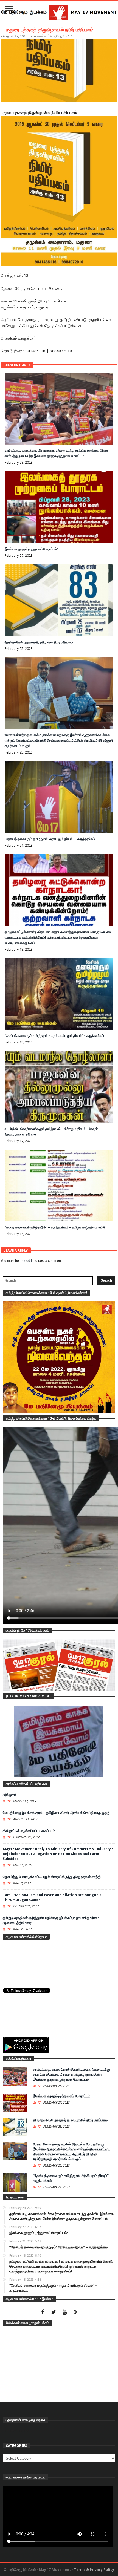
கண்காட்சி (45, 36)
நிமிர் (58, 36)
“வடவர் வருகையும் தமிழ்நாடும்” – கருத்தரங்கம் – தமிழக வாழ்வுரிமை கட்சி (55, 1227)
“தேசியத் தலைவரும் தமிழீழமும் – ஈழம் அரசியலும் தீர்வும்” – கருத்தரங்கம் (54, 1036)
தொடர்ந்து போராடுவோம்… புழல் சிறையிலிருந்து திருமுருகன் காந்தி (52, 1877)
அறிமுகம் (10, 1795)
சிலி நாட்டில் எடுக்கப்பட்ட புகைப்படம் (29, 1831)
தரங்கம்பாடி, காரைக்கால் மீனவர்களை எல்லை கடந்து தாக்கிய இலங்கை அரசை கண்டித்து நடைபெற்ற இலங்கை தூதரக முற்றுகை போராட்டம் (71, 2074)
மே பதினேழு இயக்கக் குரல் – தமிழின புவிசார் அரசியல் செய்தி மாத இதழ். (57, 1813)
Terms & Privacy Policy (94, 2570)
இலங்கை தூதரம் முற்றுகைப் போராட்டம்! (31, 549)
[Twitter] (54, 2313)
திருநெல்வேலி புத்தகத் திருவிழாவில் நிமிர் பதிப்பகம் (39, 642)
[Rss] (76, 2313)
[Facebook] (43, 2313)
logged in (27, 1261)
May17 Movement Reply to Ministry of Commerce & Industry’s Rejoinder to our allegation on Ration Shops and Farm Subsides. (58, 1854)
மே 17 (67, 36)
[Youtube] (65, 2313)
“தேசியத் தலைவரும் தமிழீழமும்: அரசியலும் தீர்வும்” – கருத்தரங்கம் (50, 839)
